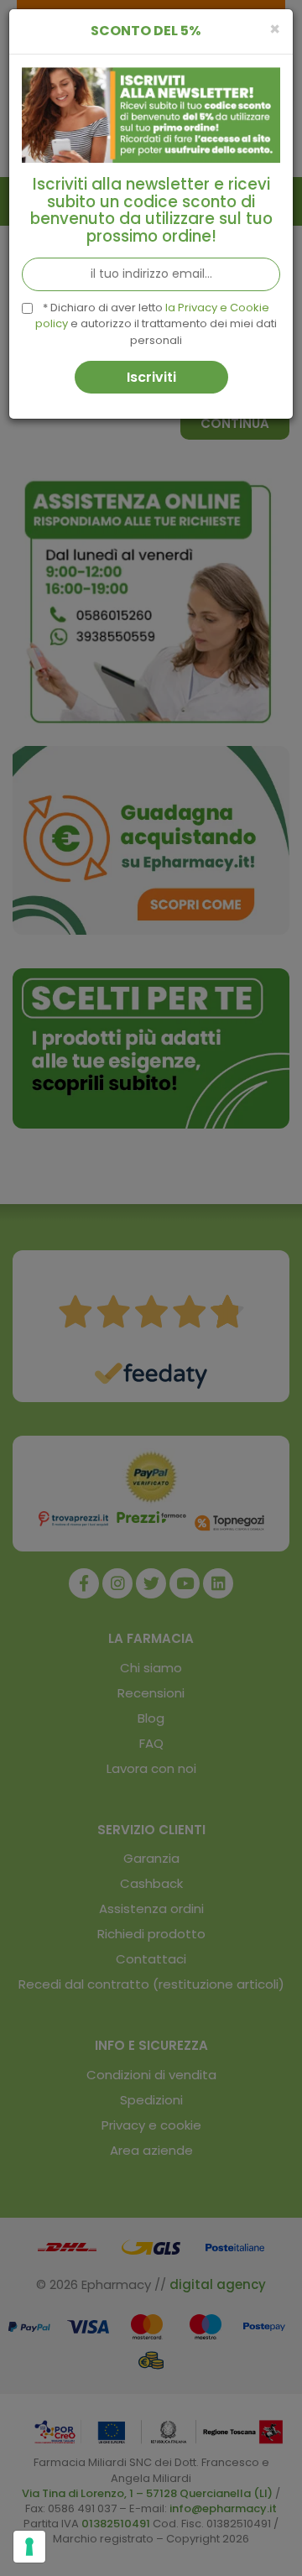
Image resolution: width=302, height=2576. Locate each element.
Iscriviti (151, 377)
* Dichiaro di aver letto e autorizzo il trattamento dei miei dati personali (156, 324)
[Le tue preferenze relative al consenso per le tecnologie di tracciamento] (29, 2547)
